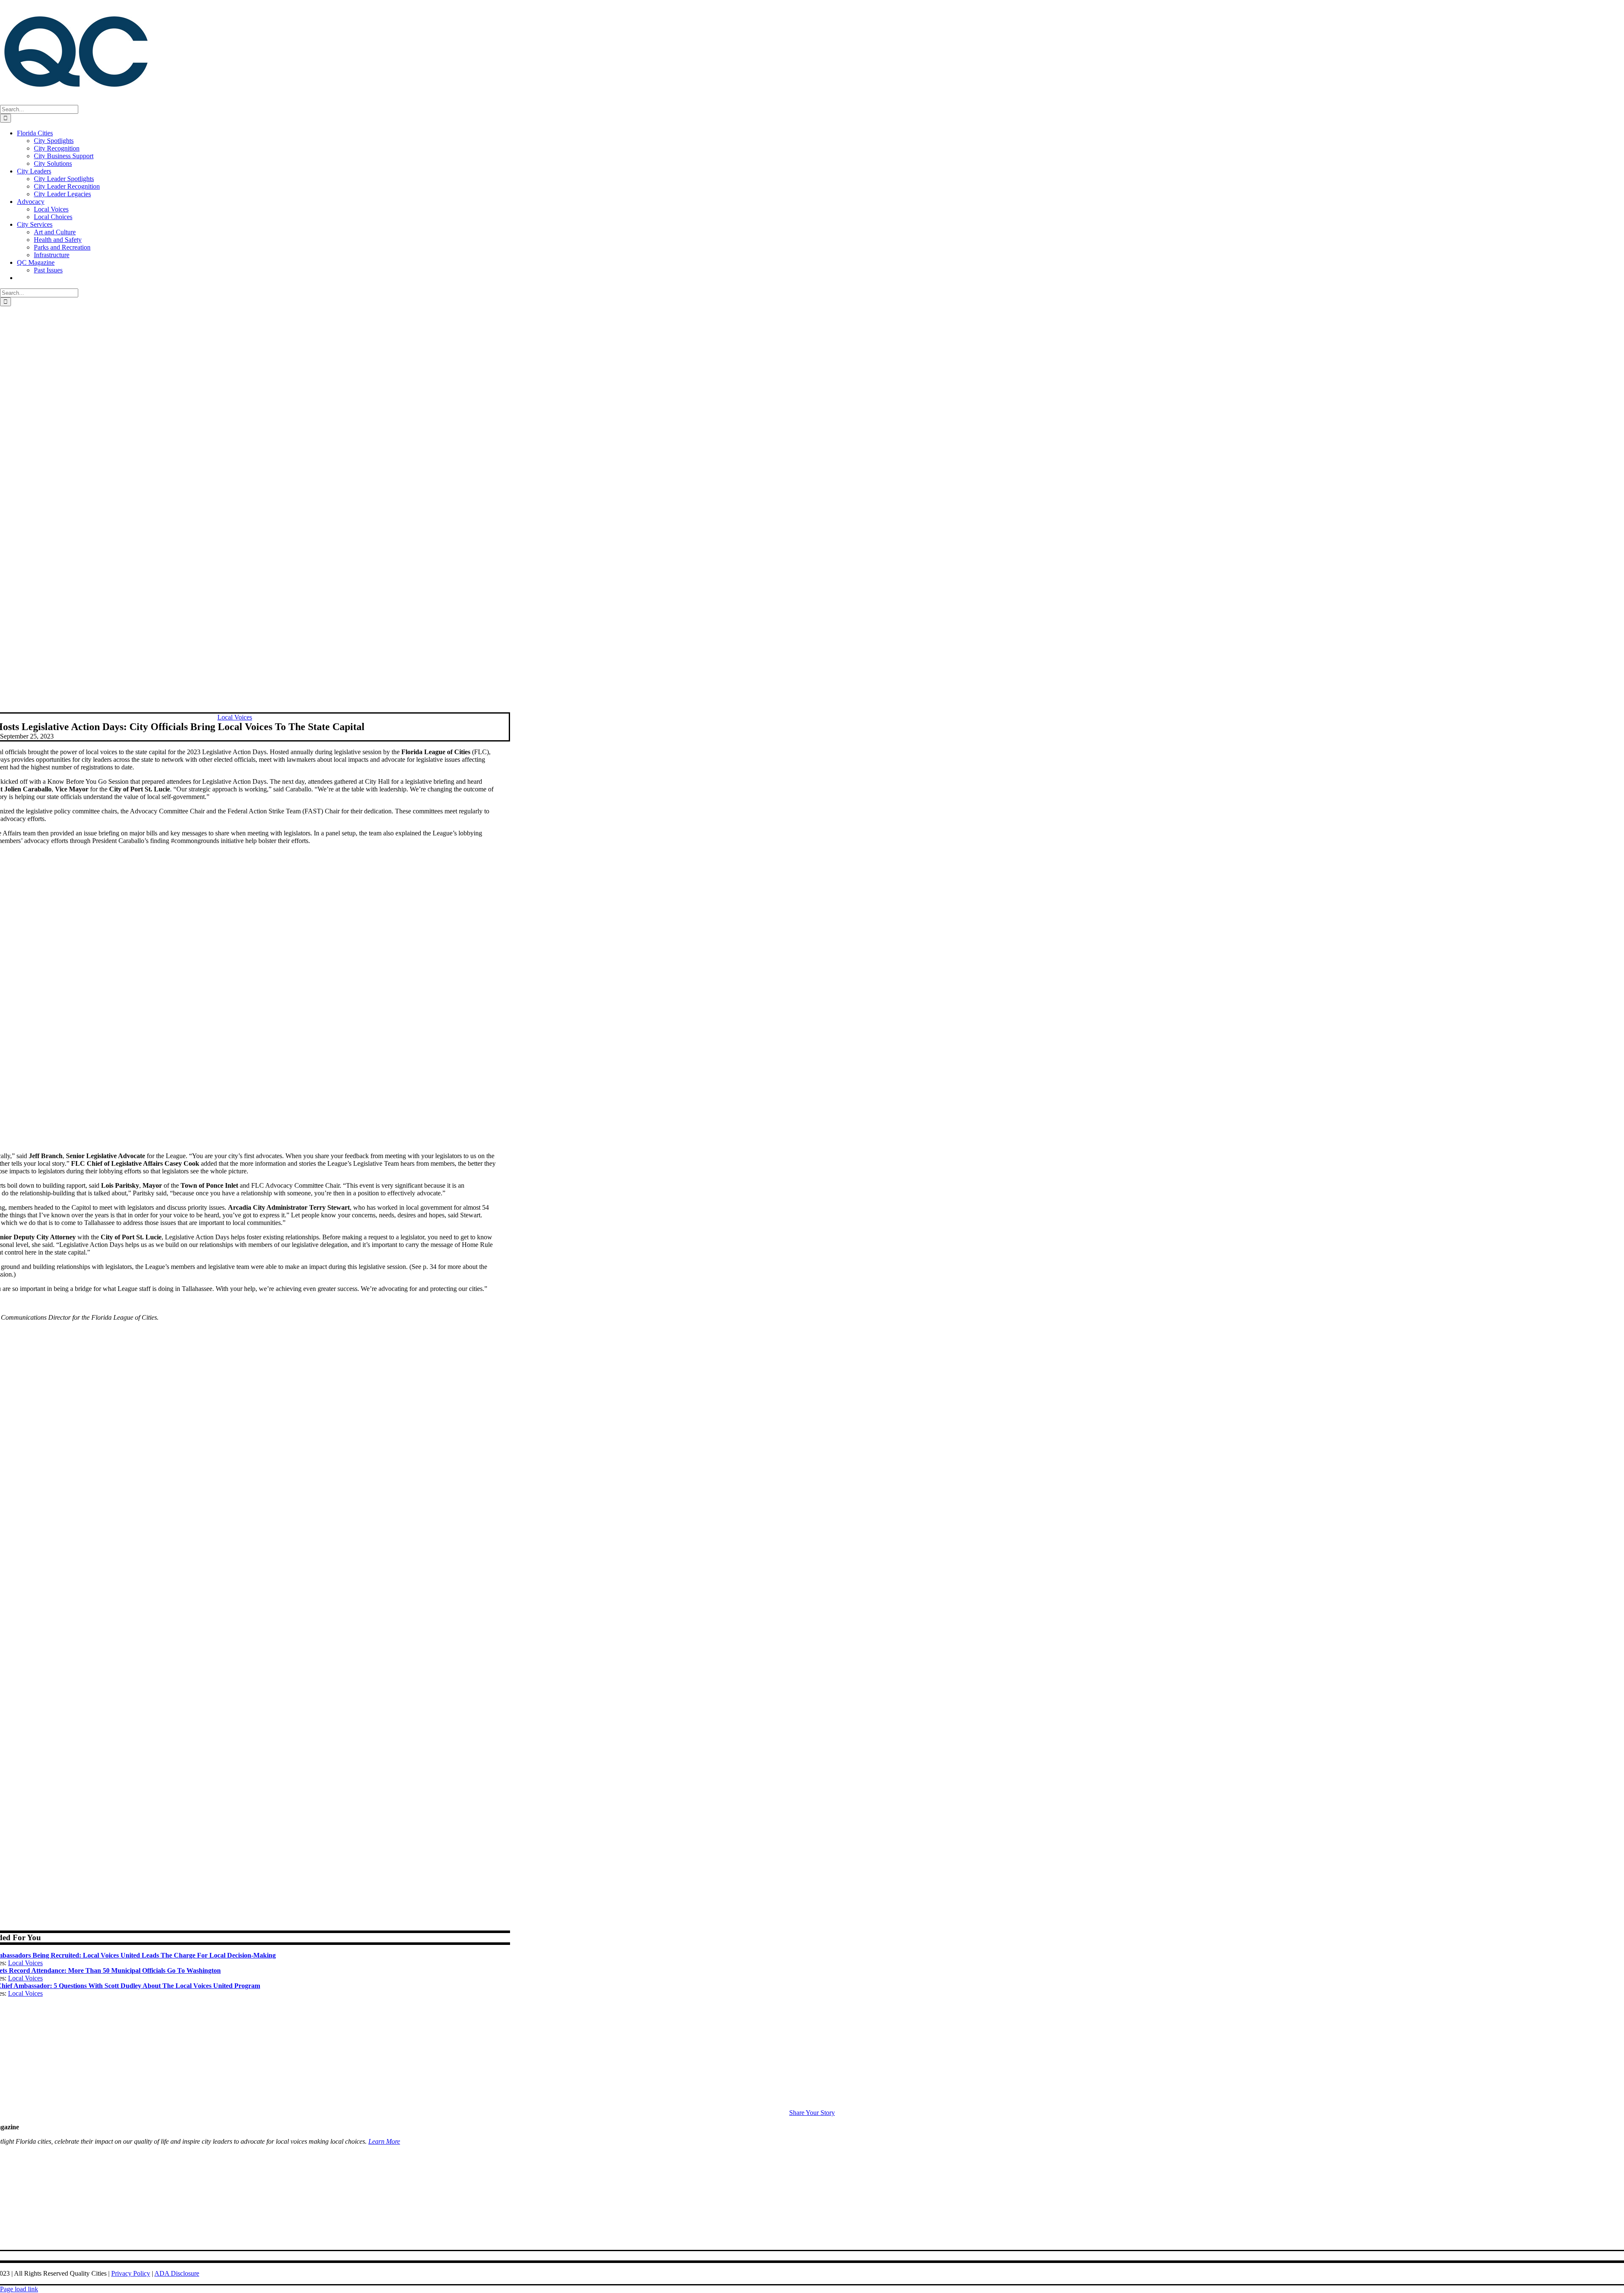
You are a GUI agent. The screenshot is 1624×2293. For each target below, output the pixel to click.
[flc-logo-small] (812, 2246)
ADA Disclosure (177, 2273)
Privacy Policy (131, 2273)
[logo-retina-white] (812, 2105)
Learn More (384, 2141)
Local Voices (25, 1963)
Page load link (19, 2289)
